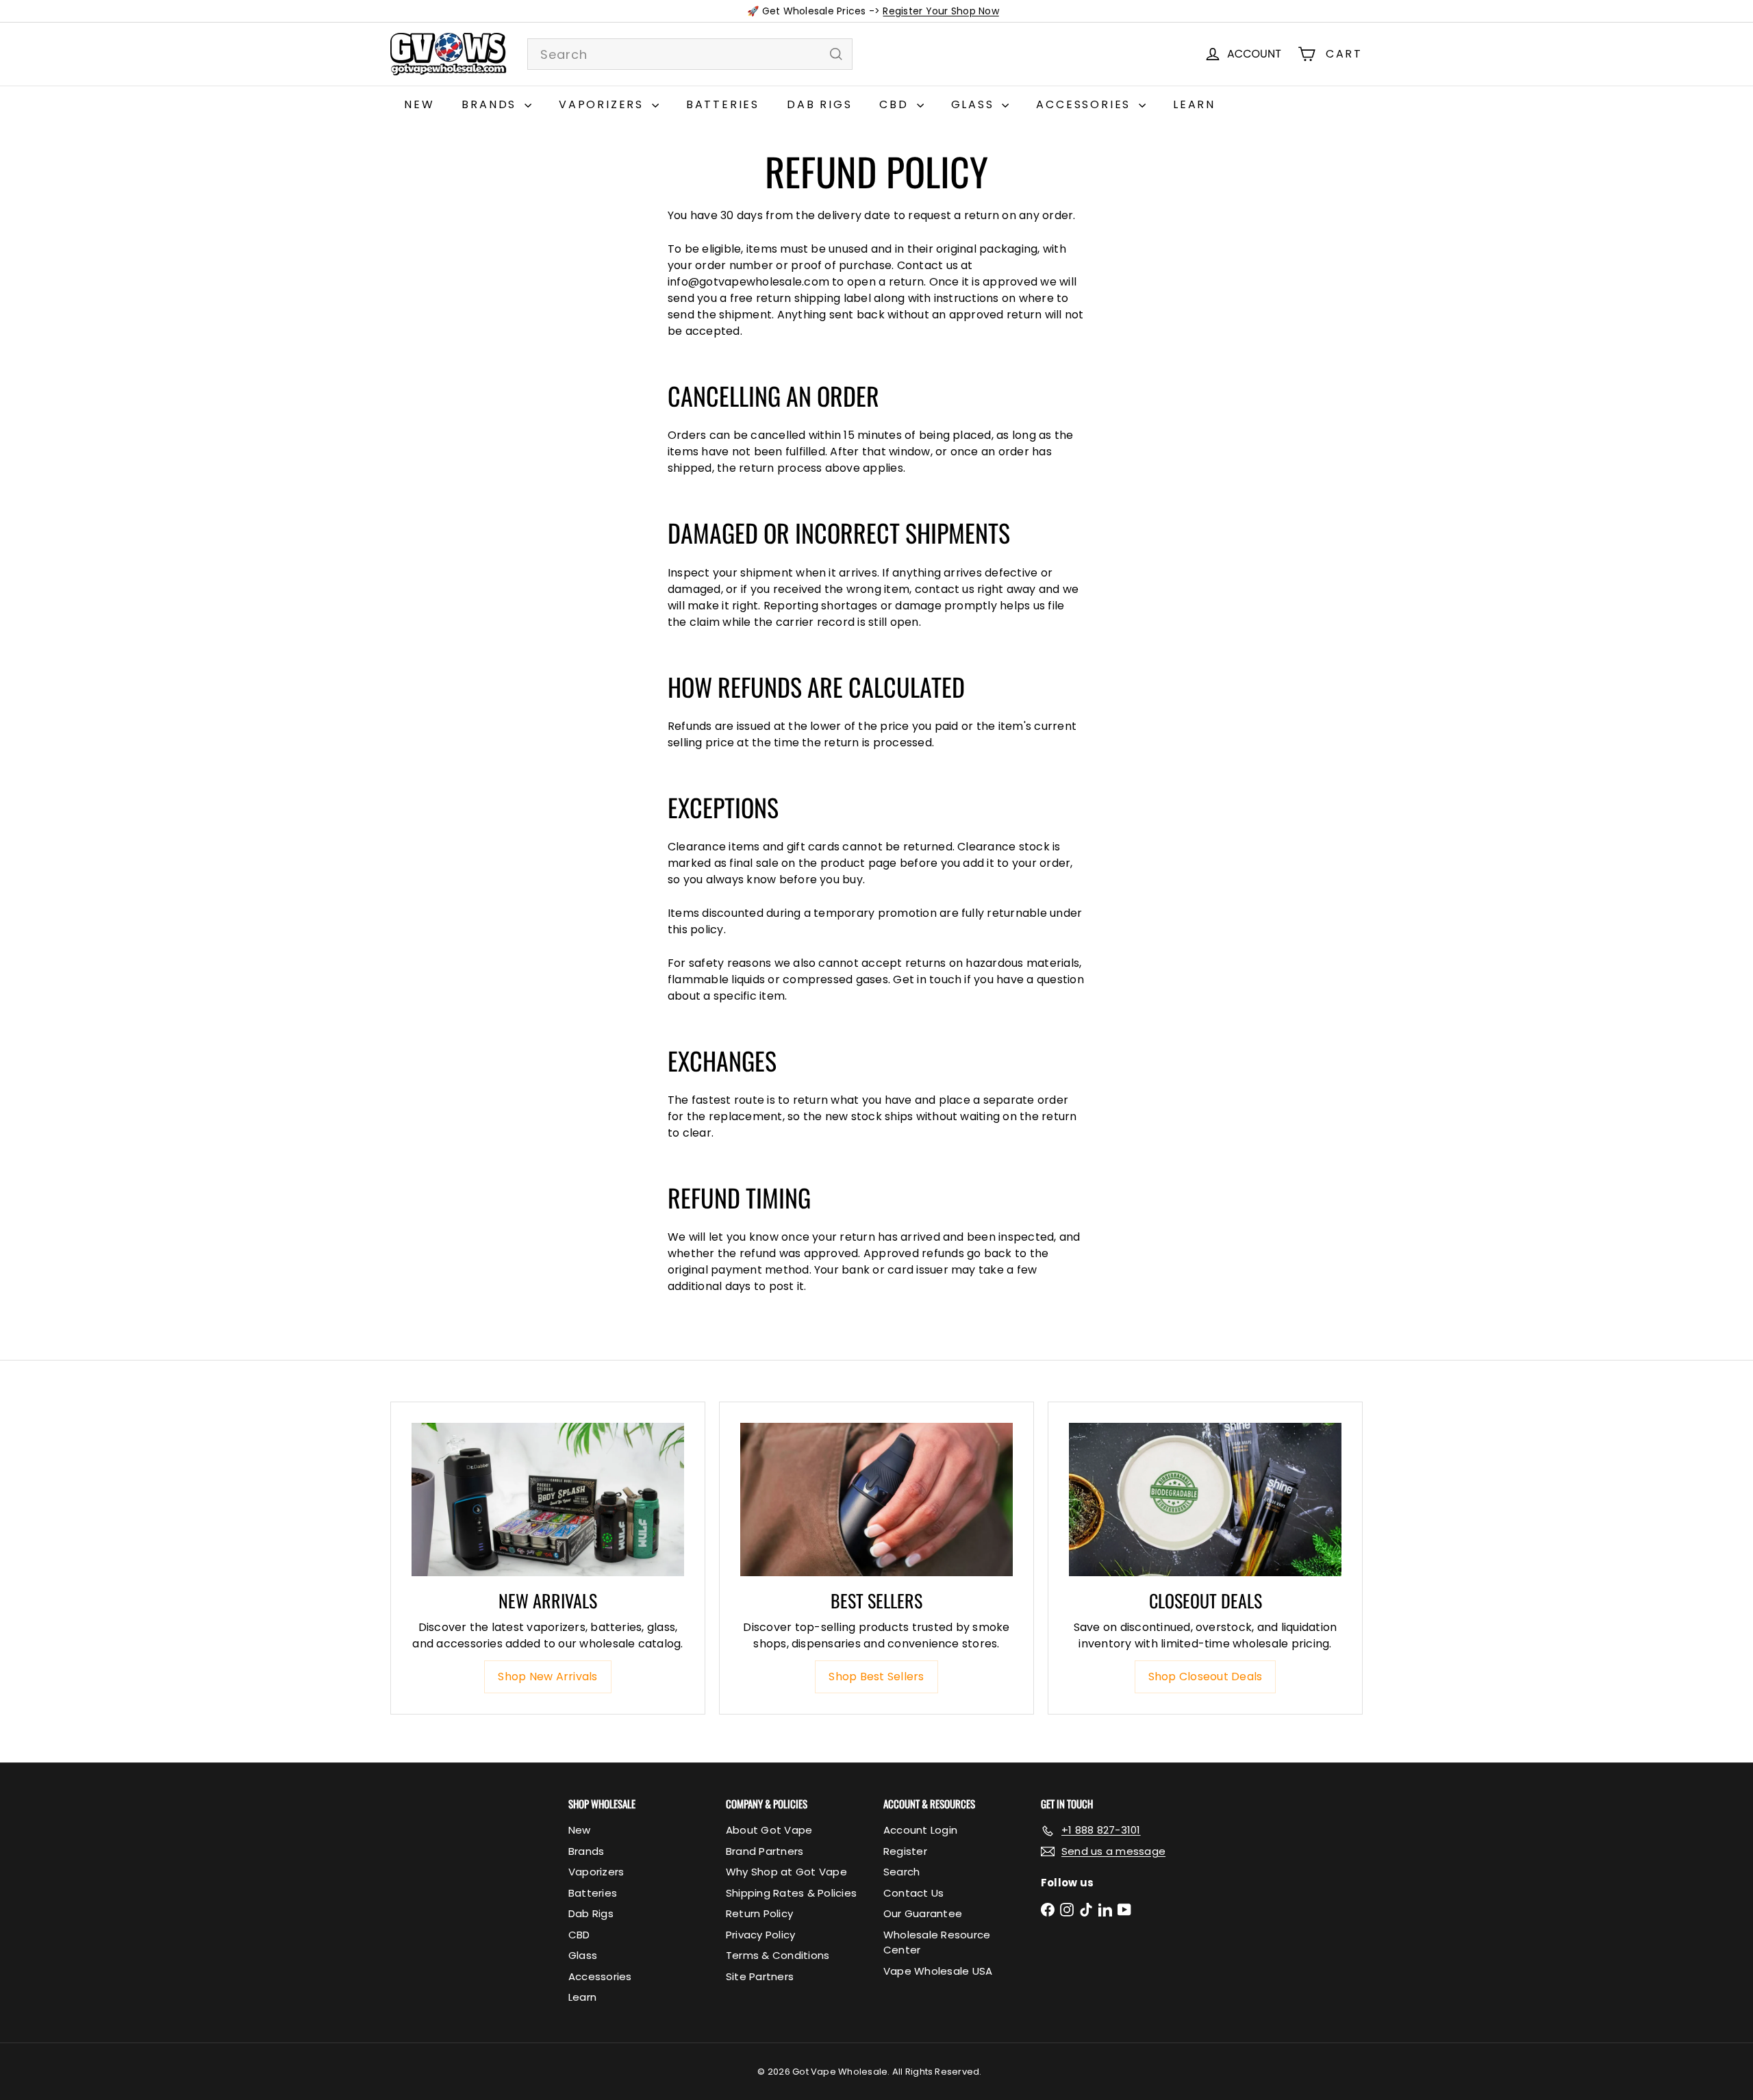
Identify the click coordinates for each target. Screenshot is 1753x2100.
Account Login (920, 1830)
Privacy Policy (760, 1935)
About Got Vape (769, 1830)
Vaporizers (604, 104)
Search (901, 1872)
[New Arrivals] (548, 1500)
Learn (1194, 104)
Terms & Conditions (778, 1955)
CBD (896, 104)
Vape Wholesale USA (938, 1971)
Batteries (723, 104)
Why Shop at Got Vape (786, 1872)
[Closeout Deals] (1205, 1500)
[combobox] (690, 54)
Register (905, 1851)
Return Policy (759, 1913)
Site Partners (760, 1976)
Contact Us (913, 1893)
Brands (491, 104)
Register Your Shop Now (941, 11)
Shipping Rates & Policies (791, 1893)
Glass (975, 104)
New (419, 104)
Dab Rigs (819, 104)
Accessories (1086, 104)
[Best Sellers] (876, 1500)
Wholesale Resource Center (937, 1943)
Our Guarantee (923, 1913)
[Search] (836, 54)
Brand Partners (765, 1851)
